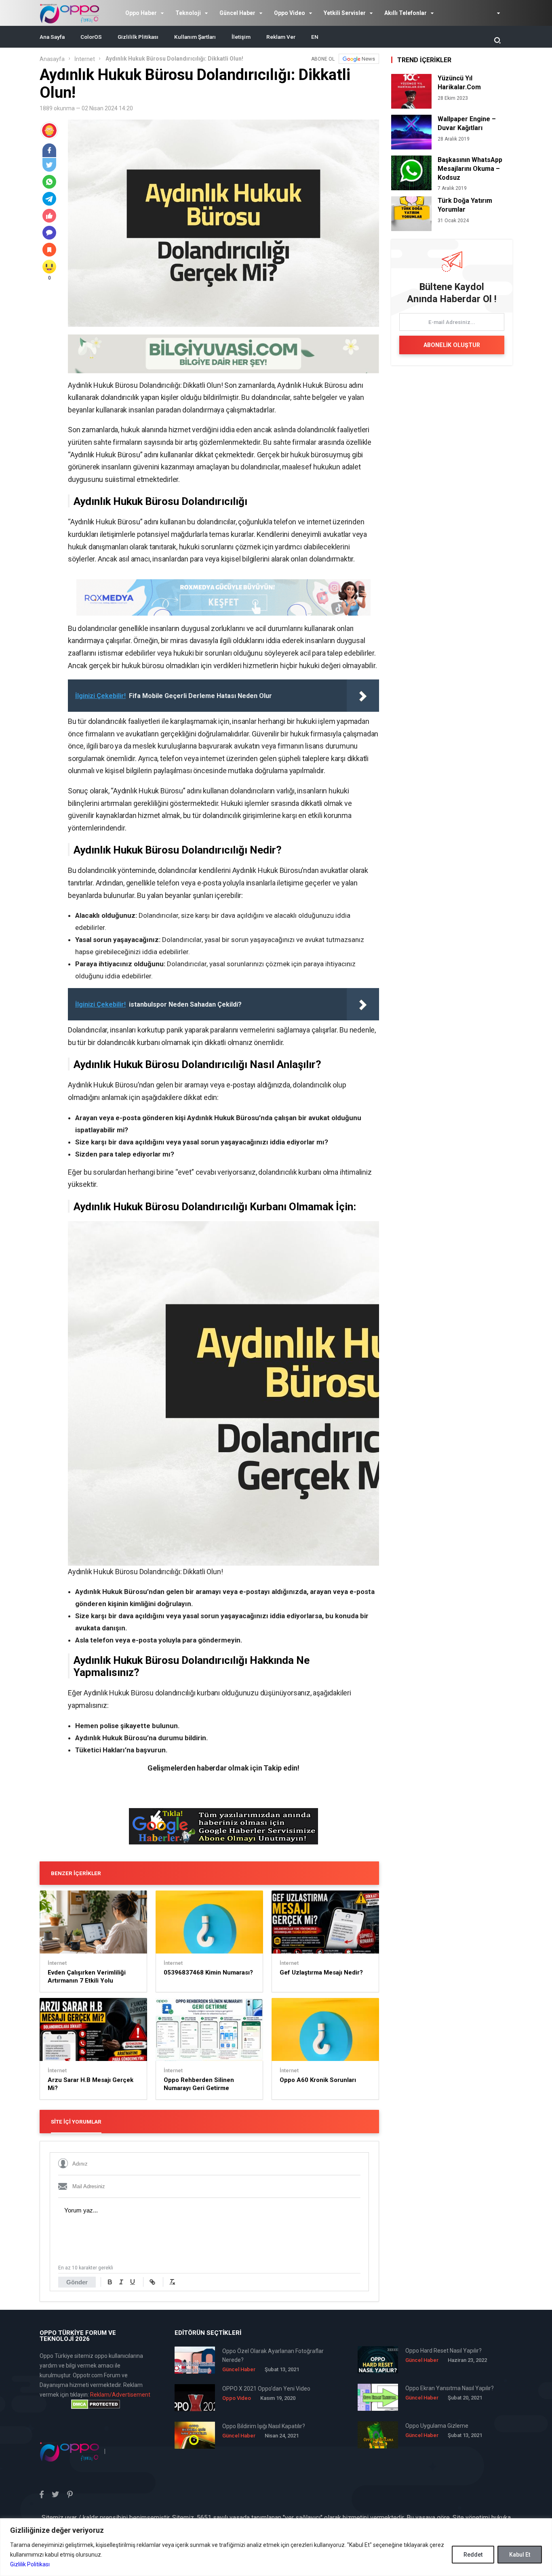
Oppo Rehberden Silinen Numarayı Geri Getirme (199, 2084)
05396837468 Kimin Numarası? (208, 1972)
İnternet (85, 59)
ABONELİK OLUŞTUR (452, 345)
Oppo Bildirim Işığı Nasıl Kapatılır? (264, 2426)
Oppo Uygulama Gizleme (437, 2426)
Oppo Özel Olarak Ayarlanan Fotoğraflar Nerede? (273, 2355)
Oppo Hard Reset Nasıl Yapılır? (443, 2351)
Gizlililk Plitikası (138, 37)
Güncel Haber (237, 13)
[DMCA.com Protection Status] (95, 2404)
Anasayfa (52, 59)
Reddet (473, 2555)
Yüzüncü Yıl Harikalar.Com (459, 83)
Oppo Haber (141, 13)
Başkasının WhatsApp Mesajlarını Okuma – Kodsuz (470, 169)
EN (315, 37)
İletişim (241, 37)
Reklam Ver (281, 37)
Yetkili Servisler (345, 13)
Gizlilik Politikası (30, 2564)
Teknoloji (188, 13)
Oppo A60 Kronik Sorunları (318, 2080)
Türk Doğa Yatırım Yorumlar (465, 205)
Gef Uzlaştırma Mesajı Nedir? (321, 1972)
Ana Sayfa (52, 37)
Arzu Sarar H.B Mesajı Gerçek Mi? (91, 2084)
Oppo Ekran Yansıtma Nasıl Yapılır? (450, 2388)
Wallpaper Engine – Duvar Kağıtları (467, 123)
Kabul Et (520, 2555)
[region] (276, 2547)
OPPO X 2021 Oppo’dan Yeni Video (266, 2389)
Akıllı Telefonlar (406, 13)
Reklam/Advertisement (120, 2395)
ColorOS (91, 37)
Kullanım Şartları (195, 37)
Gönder (77, 2282)
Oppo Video (290, 13)
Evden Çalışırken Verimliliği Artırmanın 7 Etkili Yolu (87, 1977)
